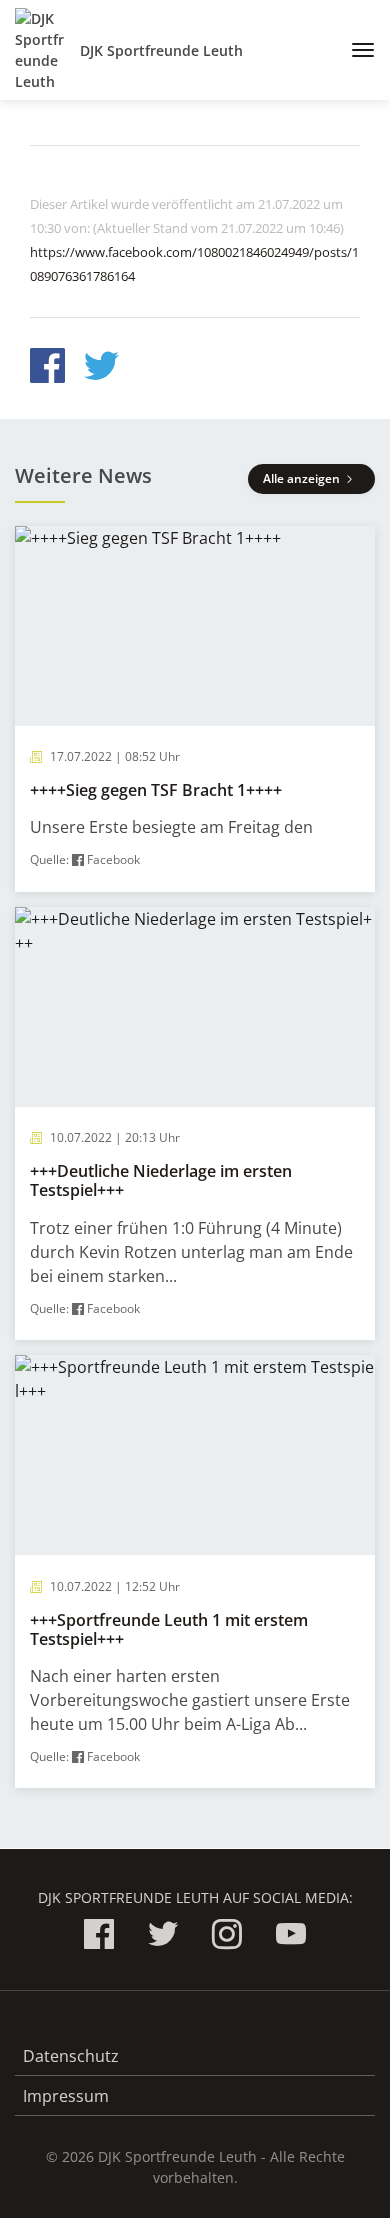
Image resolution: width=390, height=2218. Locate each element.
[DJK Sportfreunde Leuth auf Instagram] (227, 1937)
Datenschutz (71, 2056)
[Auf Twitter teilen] (101, 368)
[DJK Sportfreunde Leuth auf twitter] (163, 1937)
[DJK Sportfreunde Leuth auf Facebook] (99, 1937)
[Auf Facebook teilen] (47, 368)
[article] (195, 709)
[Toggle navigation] (355, 50)
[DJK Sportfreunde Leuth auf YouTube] (291, 1937)
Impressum (66, 2096)
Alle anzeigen (303, 478)
